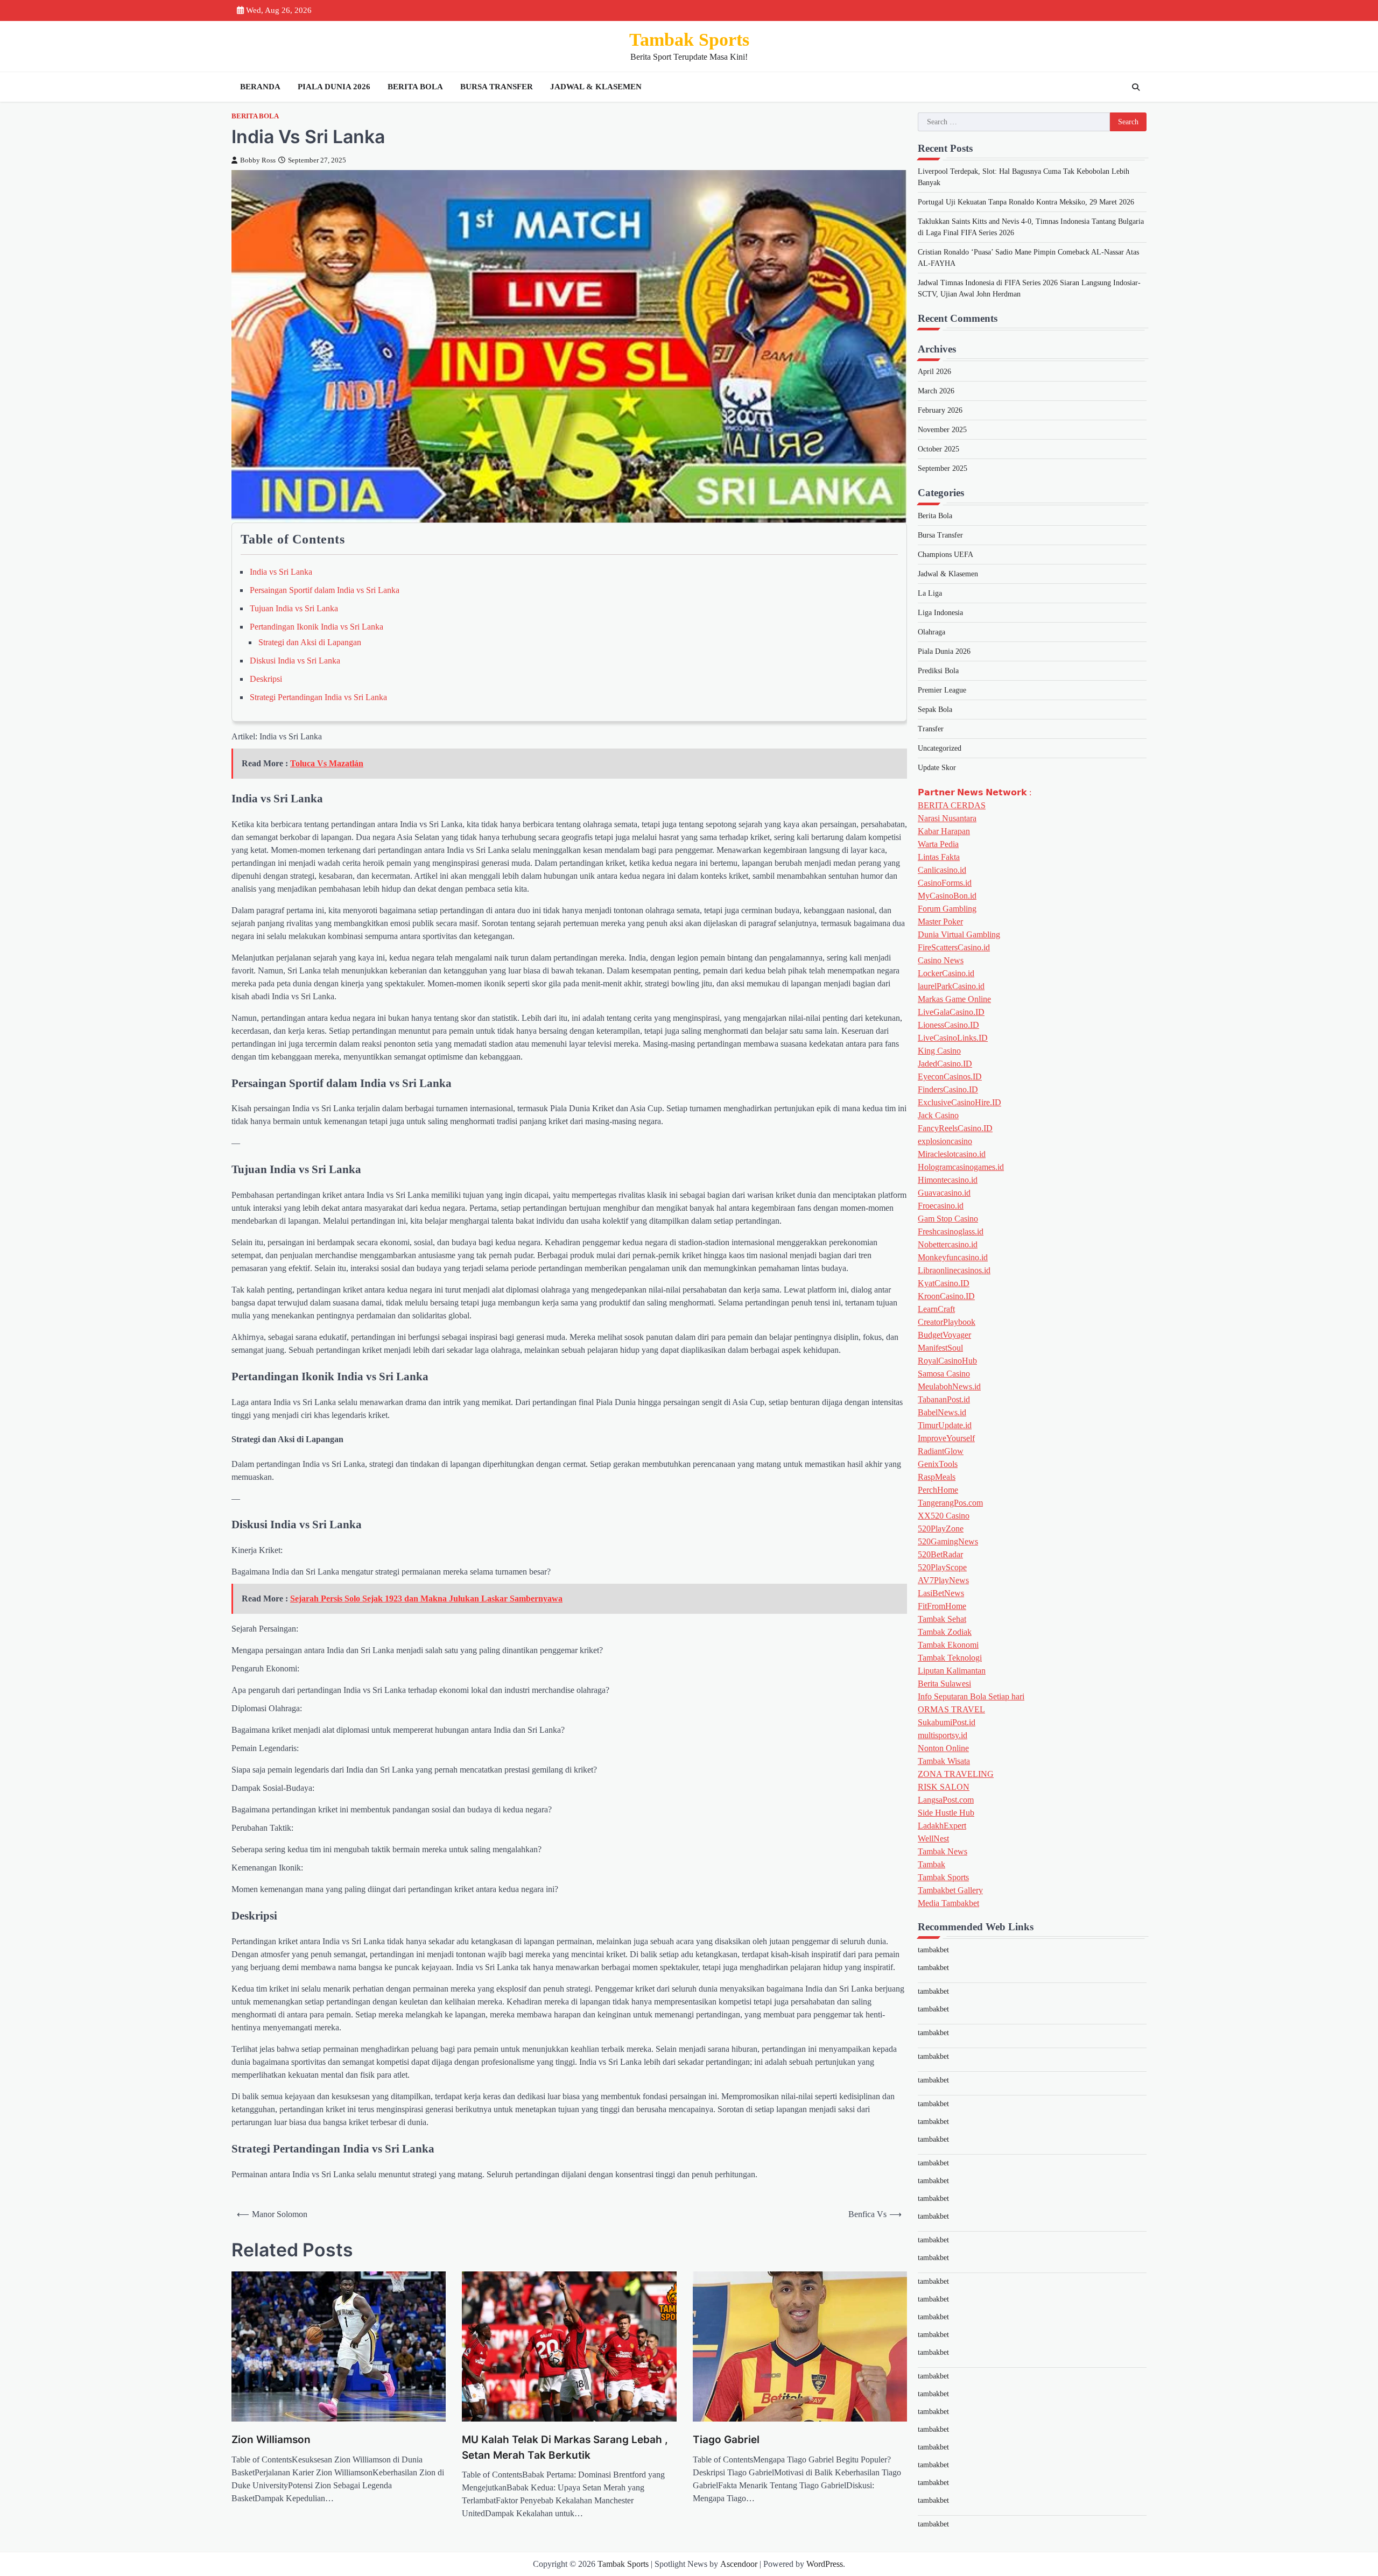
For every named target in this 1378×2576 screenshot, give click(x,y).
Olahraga (931, 633)
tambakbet (933, 1950)
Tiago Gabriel (726, 2440)
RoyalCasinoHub (947, 1361)
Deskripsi (266, 679)
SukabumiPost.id (947, 1723)
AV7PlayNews (943, 1581)
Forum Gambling (947, 909)
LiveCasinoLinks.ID (953, 1038)
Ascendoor (739, 2564)
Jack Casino (938, 1116)
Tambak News (943, 1852)
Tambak (931, 1865)
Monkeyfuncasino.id (953, 1258)
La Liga (930, 594)
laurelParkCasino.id (951, 987)
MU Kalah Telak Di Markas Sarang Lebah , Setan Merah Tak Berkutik (565, 2447)
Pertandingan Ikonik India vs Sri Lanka (317, 627)
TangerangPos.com (950, 1503)
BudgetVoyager (944, 1335)
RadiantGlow (941, 1452)
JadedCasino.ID (945, 1064)
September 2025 (943, 469)
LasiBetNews (941, 1594)
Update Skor (937, 768)
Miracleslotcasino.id (952, 1155)
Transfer (931, 729)
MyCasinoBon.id (947, 896)
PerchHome (938, 1490)
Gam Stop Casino (948, 1219)
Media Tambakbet (948, 1904)
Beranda (260, 87)
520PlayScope (942, 1568)
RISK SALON (944, 1787)
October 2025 (938, 450)
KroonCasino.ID (946, 1297)
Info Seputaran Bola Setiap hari (971, 1697)
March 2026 (936, 391)
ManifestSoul (940, 1348)
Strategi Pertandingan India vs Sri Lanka (318, 697)
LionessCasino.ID (948, 1025)
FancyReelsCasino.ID (955, 1129)
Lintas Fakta (939, 858)
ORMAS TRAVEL (951, 1710)
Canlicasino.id (942, 870)
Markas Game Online (954, 1000)
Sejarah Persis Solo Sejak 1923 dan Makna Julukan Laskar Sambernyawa (426, 1598)
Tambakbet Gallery (950, 1891)
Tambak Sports (689, 40)
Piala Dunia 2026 (334, 87)
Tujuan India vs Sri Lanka (294, 608)
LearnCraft (936, 1310)
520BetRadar (940, 1555)
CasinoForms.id (945, 883)
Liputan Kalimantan (952, 1671)
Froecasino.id (941, 1206)
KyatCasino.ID (944, 1284)
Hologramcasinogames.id (961, 1167)
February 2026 (940, 411)
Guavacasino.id (944, 1193)
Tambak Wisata (944, 1762)
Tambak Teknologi (950, 1658)
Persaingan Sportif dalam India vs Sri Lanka (325, 590)
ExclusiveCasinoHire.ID (959, 1103)
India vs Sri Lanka (281, 572)
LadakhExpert (942, 1826)
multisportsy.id (943, 1736)
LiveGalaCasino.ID (951, 1012)
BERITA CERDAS (952, 806)
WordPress (825, 2564)
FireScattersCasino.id (954, 948)
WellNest (933, 1839)
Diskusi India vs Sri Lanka (295, 661)
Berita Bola (415, 87)
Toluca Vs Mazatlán (327, 763)
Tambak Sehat (942, 1619)
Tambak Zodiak (945, 1632)
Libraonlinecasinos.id (954, 1271)
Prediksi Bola (938, 671)
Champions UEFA (945, 555)
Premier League (942, 691)
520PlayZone (941, 1529)
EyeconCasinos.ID (950, 1077)
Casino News (941, 961)
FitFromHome (942, 1607)
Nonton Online (943, 1749)
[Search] (1136, 87)
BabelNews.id (942, 1413)
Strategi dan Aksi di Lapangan (310, 642)
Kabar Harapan (944, 832)
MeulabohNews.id (949, 1387)
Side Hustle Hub (946, 1813)
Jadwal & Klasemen (596, 87)
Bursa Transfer (497, 87)
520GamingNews (948, 1542)
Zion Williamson (271, 2440)
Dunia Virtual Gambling (959, 935)
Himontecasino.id (948, 1180)
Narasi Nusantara (947, 819)
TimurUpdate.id (945, 1426)
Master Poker (940, 922)
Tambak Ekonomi (948, 1645)
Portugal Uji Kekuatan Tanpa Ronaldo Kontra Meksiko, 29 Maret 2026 (1026, 202)
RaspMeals (937, 1477)
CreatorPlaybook (947, 1322)
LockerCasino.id (946, 974)
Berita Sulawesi (944, 1684)
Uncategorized (940, 749)
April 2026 (934, 372)
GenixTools (938, 1465)
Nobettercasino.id (948, 1245)
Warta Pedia (938, 845)
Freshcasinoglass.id (951, 1232)
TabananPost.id (944, 1400)
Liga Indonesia (940, 613)
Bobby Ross (258, 160)
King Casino (939, 1051)
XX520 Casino (944, 1516)
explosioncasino (945, 1142)
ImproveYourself (946, 1439)
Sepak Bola (935, 710)
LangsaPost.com (946, 1800)
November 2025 (942, 430)
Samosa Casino (944, 1374)
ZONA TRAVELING (956, 1774)
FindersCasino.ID (948, 1090)
